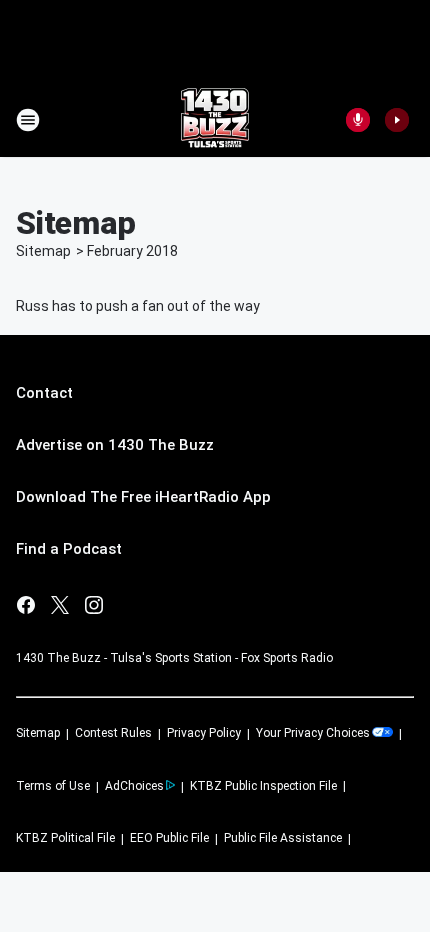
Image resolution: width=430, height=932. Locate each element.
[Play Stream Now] (397, 120)
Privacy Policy (204, 733)
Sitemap (43, 251)
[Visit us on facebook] (26, 605)
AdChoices (134, 786)
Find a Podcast (69, 549)
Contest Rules (113, 733)
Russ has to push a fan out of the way (138, 306)
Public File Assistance (283, 838)
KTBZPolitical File (65, 838)
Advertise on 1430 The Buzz (115, 445)
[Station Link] (215, 120)
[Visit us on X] (60, 605)
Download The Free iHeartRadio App (143, 497)
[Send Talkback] (358, 120)
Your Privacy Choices (313, 733)
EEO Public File (169, 838)
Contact (44, 393)
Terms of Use (53, 786)
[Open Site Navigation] (28, 120)
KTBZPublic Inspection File (263, 786)
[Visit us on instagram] (94, 605)
